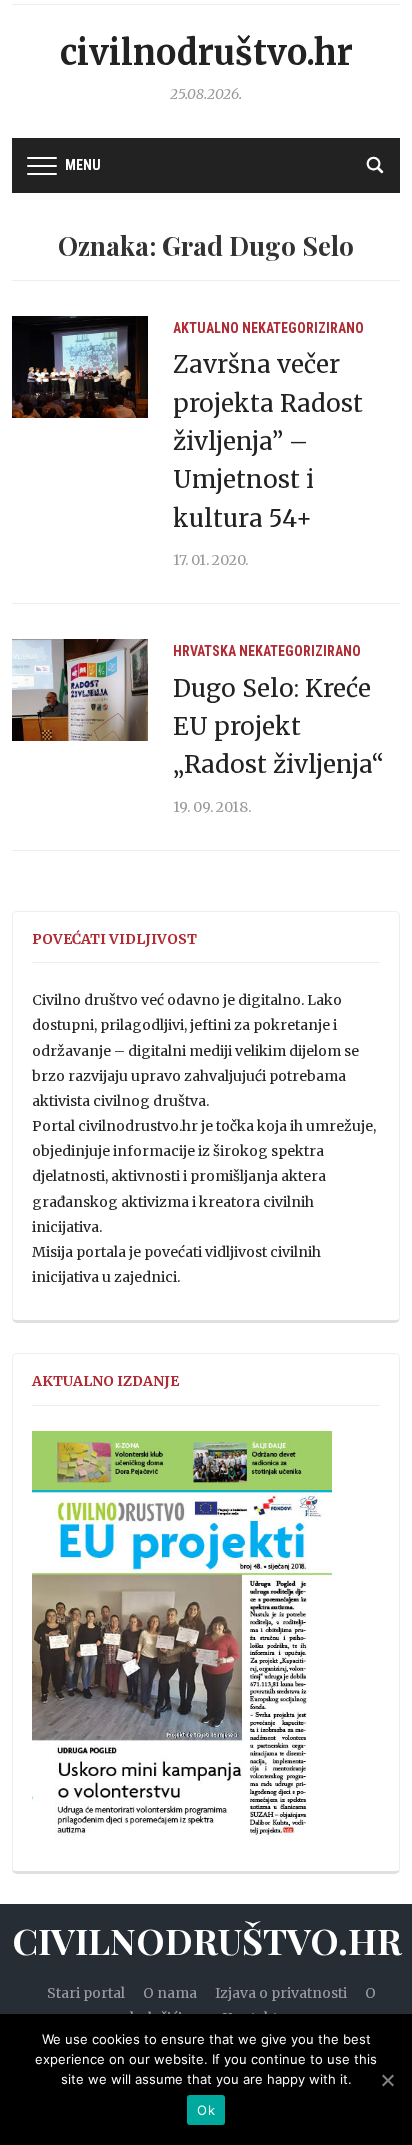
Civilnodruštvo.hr (206, 53)
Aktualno (206, 328)
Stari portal (86, 1993)
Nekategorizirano (303, 328)
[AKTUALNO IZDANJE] (182, 1642)
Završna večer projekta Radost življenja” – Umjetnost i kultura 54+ (268, 441)
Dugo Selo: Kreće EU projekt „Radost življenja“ (278, 727)
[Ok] (387, 2080)
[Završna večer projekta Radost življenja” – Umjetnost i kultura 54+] (80, 366)
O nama (170, 1993)
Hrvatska (204, 651)
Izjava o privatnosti (281, 1993)
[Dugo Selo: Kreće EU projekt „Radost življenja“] (80, 689)
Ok (206, 2110)
